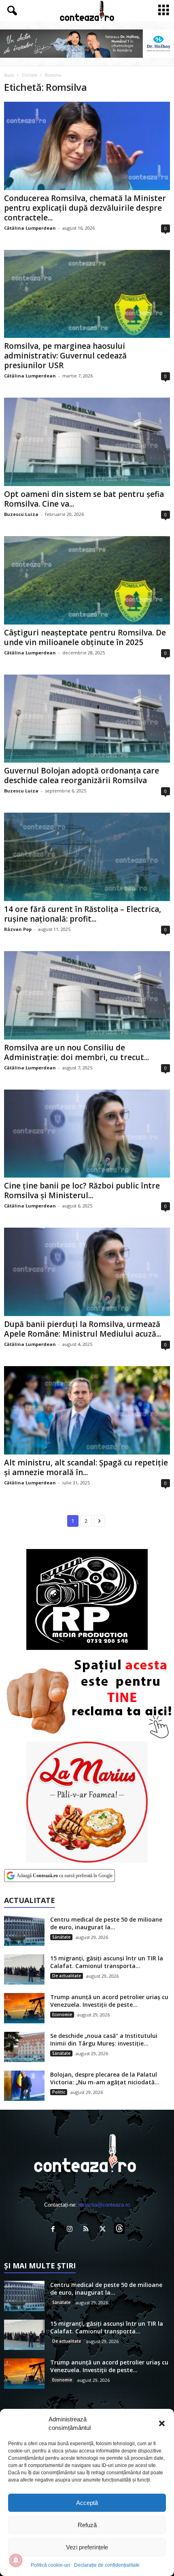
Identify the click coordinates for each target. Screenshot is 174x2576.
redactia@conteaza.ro (104, 2205)
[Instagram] (71, 2230)
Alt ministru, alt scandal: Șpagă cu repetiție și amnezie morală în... (86, 1467)
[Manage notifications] (16, 2560)
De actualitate (67, 1976)
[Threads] (120, 2230)
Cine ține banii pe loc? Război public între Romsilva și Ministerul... (82, 1191)
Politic (59, 2092)
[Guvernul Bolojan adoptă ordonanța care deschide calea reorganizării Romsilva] (87, 719)
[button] (162, 2423)
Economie (62, 2014)
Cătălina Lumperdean (30, 228)
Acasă (9, 75)
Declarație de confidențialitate (107, 2565)
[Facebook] (55, 2230)
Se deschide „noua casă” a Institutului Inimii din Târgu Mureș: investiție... (104, 2039)
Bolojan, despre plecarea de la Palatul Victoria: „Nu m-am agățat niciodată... (105, 2078)
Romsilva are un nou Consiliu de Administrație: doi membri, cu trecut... (76, 1052)
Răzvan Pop (18, 929)
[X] (105, 2230)
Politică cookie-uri (50, 2565)
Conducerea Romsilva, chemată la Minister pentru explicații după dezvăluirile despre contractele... (85, 208)
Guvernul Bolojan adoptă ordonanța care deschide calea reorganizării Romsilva (82, 776)
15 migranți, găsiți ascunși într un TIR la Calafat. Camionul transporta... (107, 1962)
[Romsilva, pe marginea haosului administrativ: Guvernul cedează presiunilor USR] (87, 294)
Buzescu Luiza (21, 514)
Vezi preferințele (87, 2547)
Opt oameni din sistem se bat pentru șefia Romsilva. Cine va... (84, 499)
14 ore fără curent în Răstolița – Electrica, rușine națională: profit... (83, 914)
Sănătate (61, 1937)
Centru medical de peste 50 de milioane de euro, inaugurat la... (106, 1923)
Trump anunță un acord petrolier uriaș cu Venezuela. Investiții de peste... (109, 2001)
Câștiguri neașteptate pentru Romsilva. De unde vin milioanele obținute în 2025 (85, 637)
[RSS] (88, 2230)
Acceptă (87, 2503)
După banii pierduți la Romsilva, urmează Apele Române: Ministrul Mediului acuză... (83, 1329)
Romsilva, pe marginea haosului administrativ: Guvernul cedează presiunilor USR (65, 356)
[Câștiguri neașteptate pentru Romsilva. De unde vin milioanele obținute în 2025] (87, 580)
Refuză (87, 2525)
